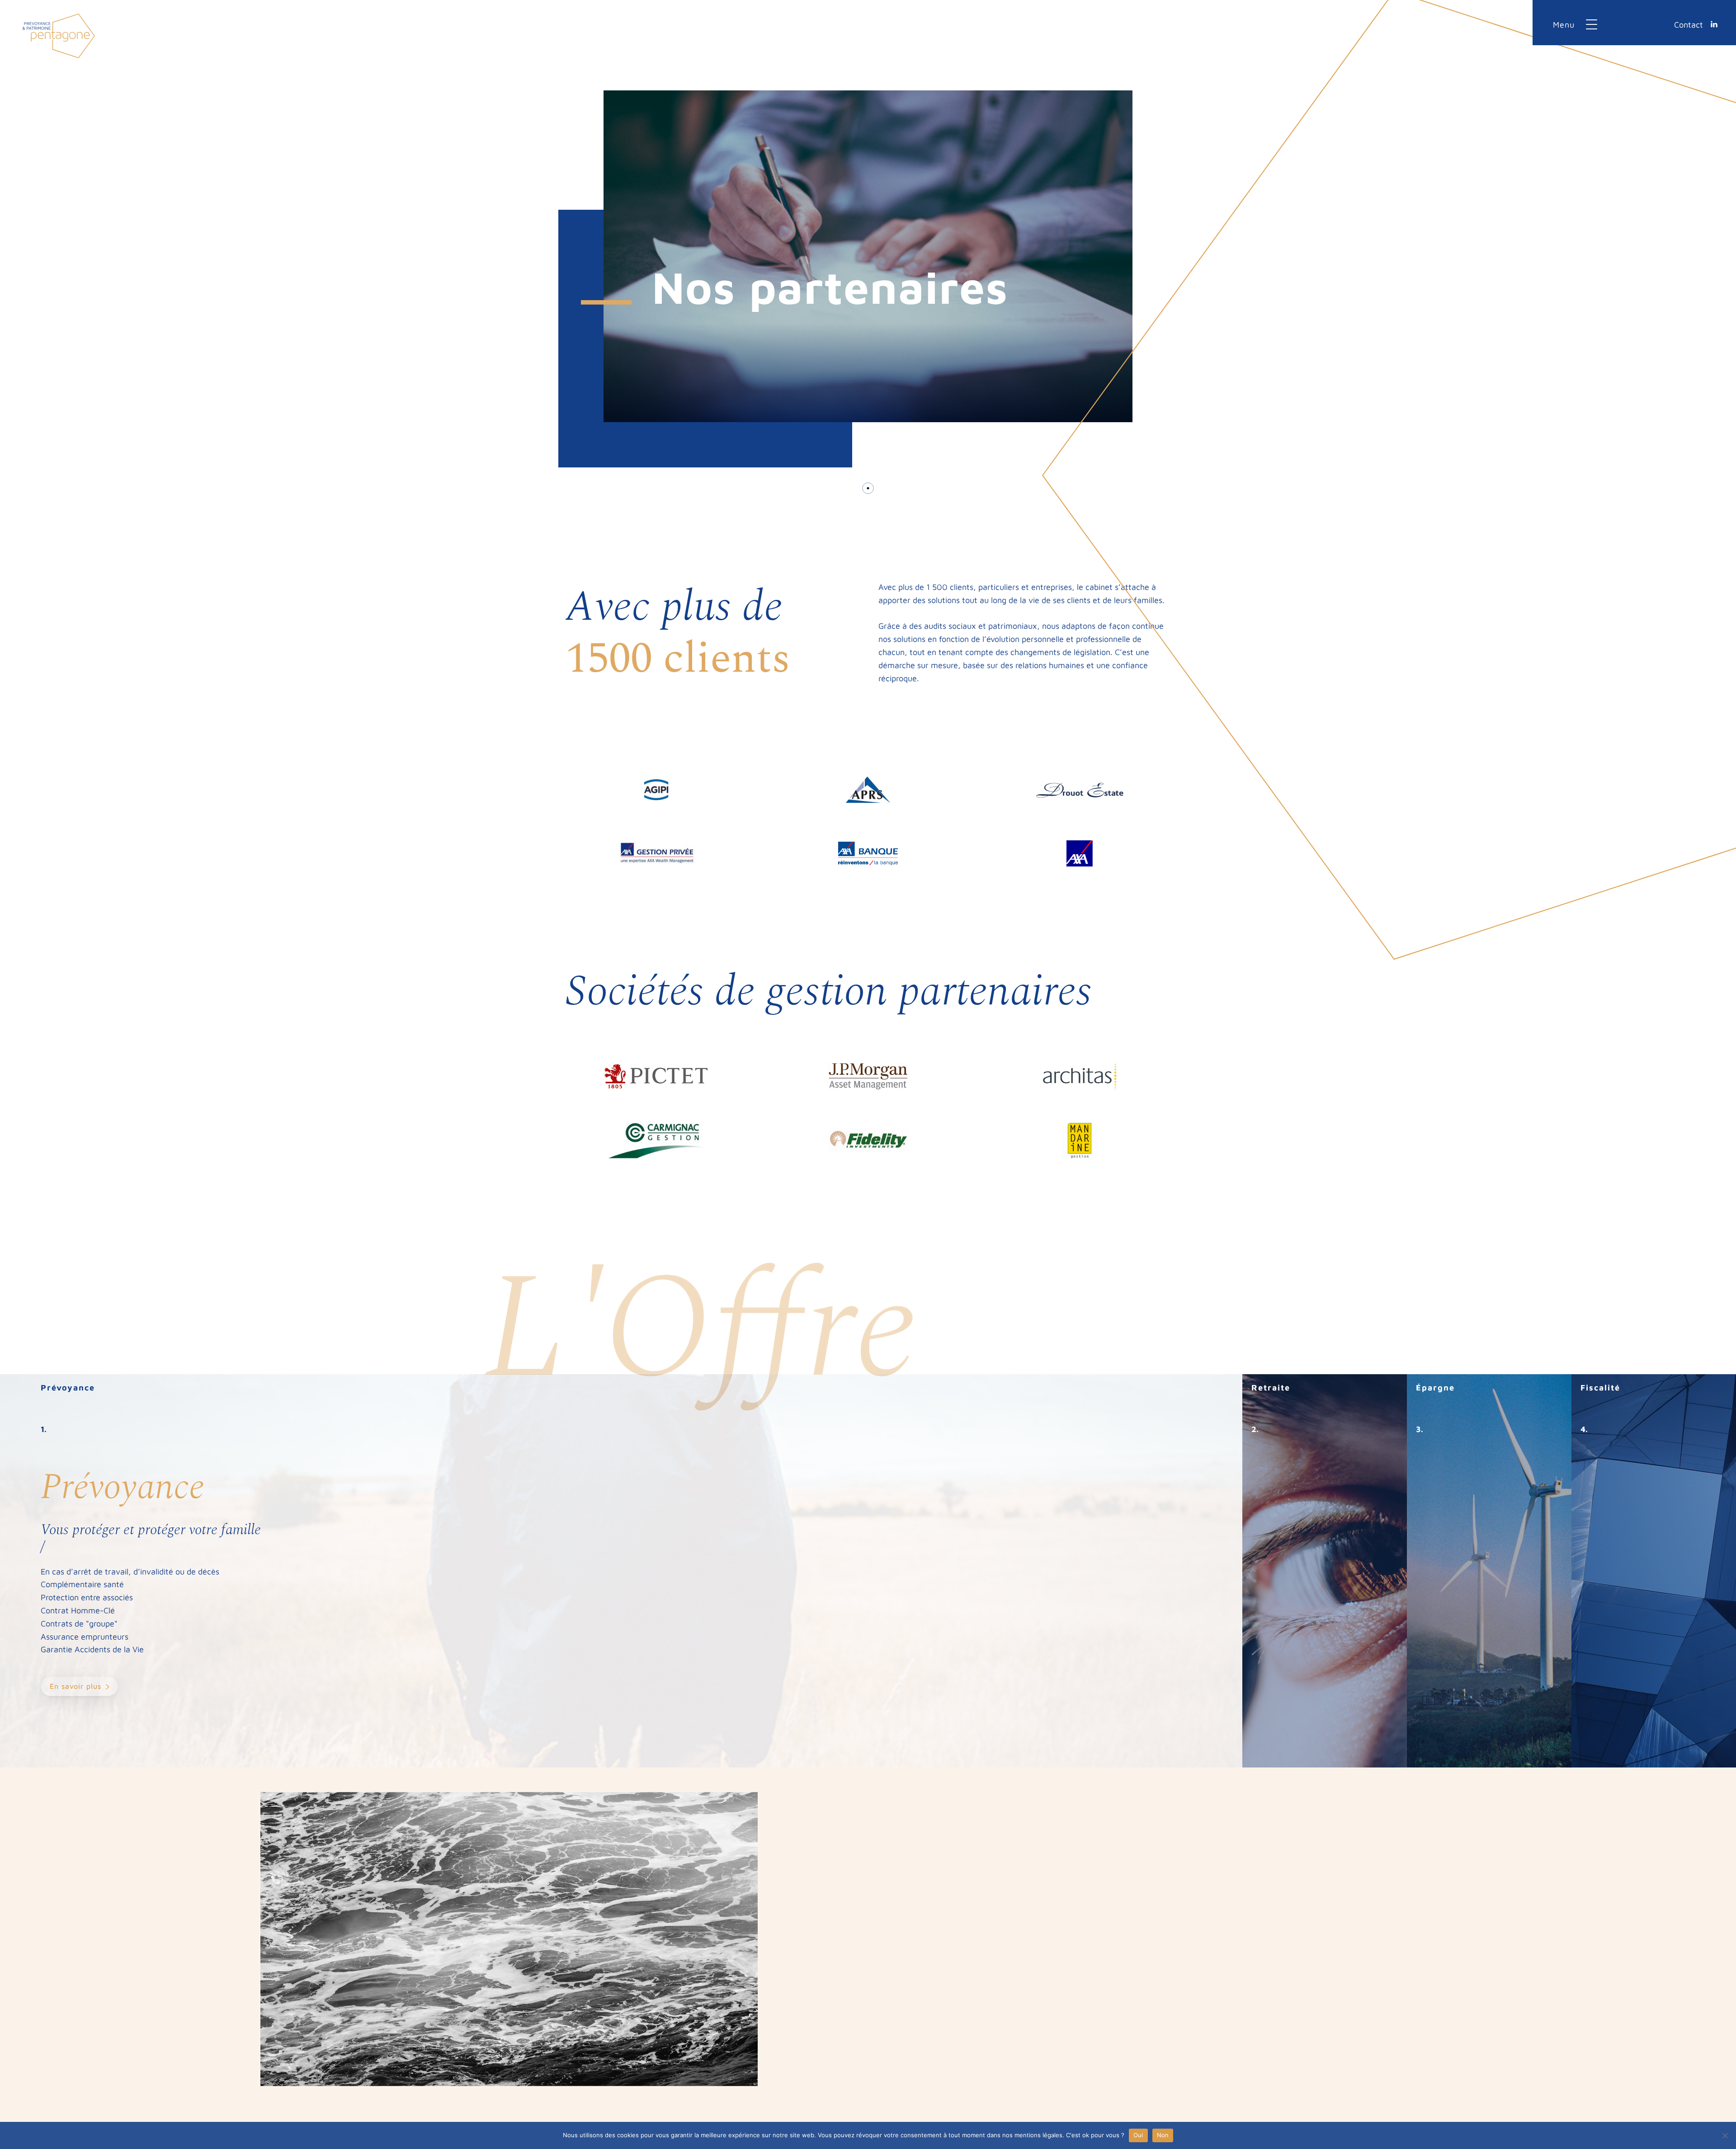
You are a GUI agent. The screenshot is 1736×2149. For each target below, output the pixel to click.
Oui (1138, 2135)
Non (1163, 2135)
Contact (1689, 25)
